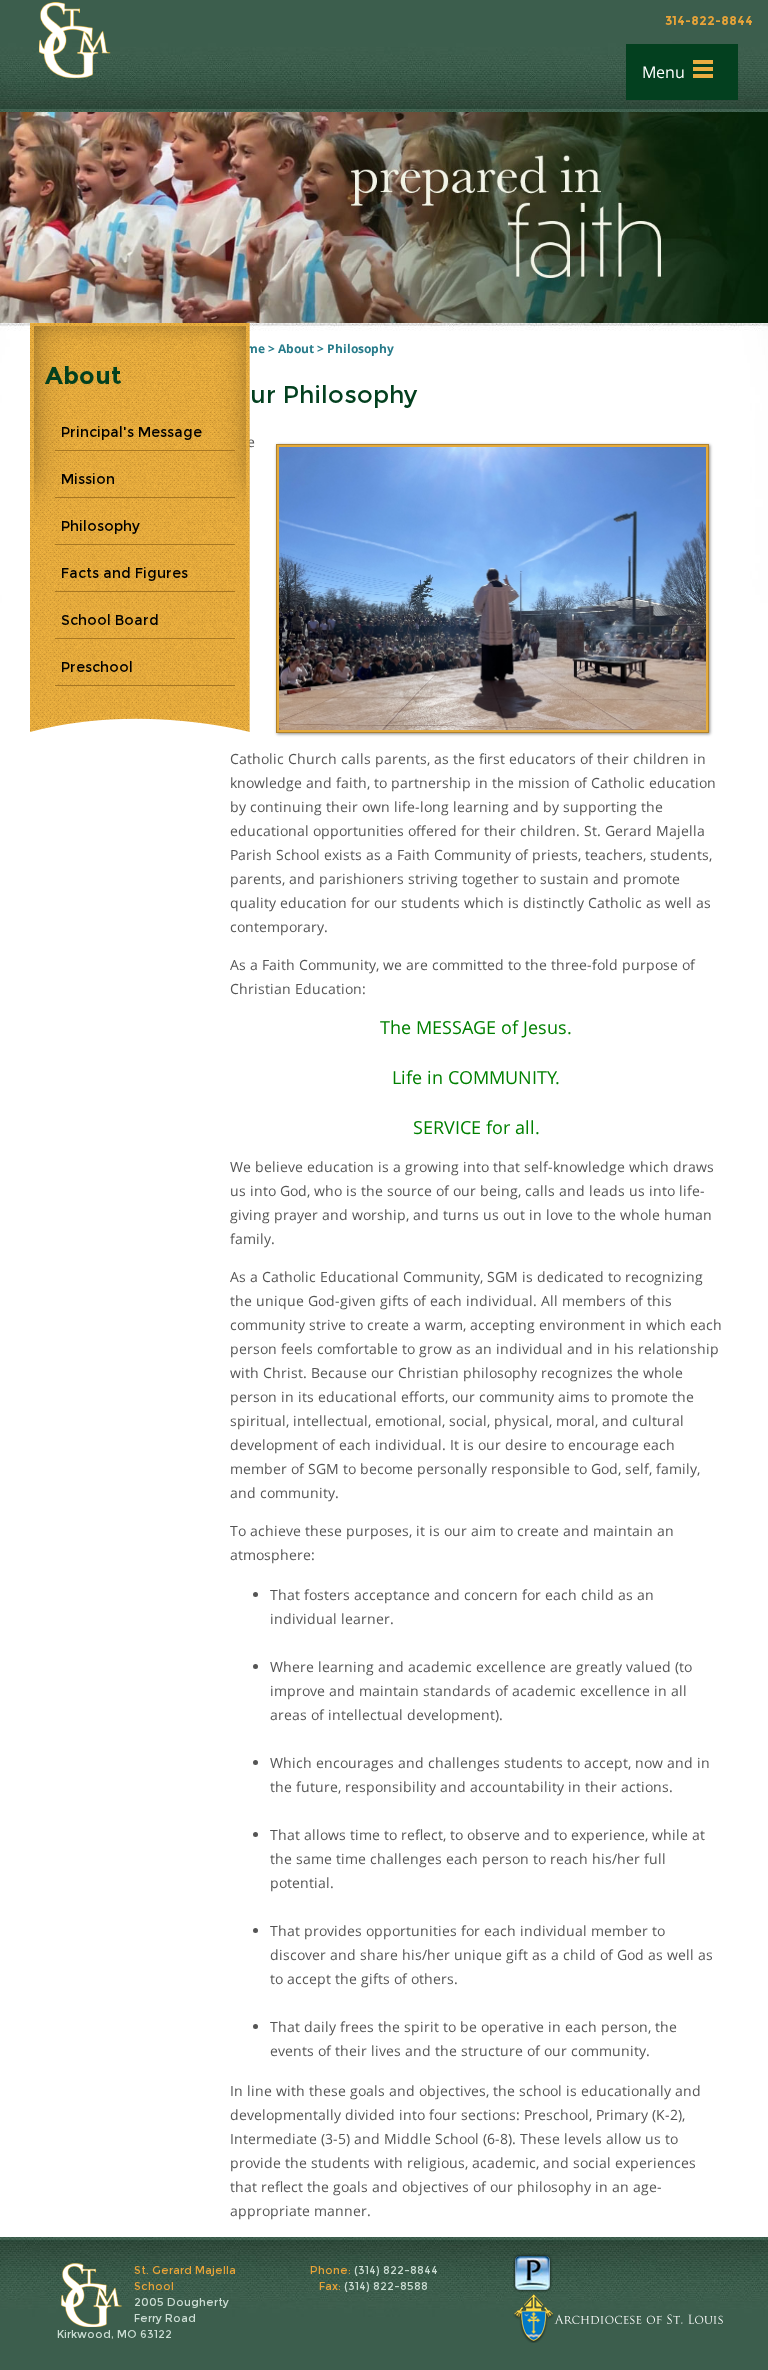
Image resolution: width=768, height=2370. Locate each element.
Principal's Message (131, 432)
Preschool (97, 667)
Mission (88, 479)
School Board (110, 620)
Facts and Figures (124, 573)
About (296, 348)
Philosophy (360, 348)
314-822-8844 (709, 20)
